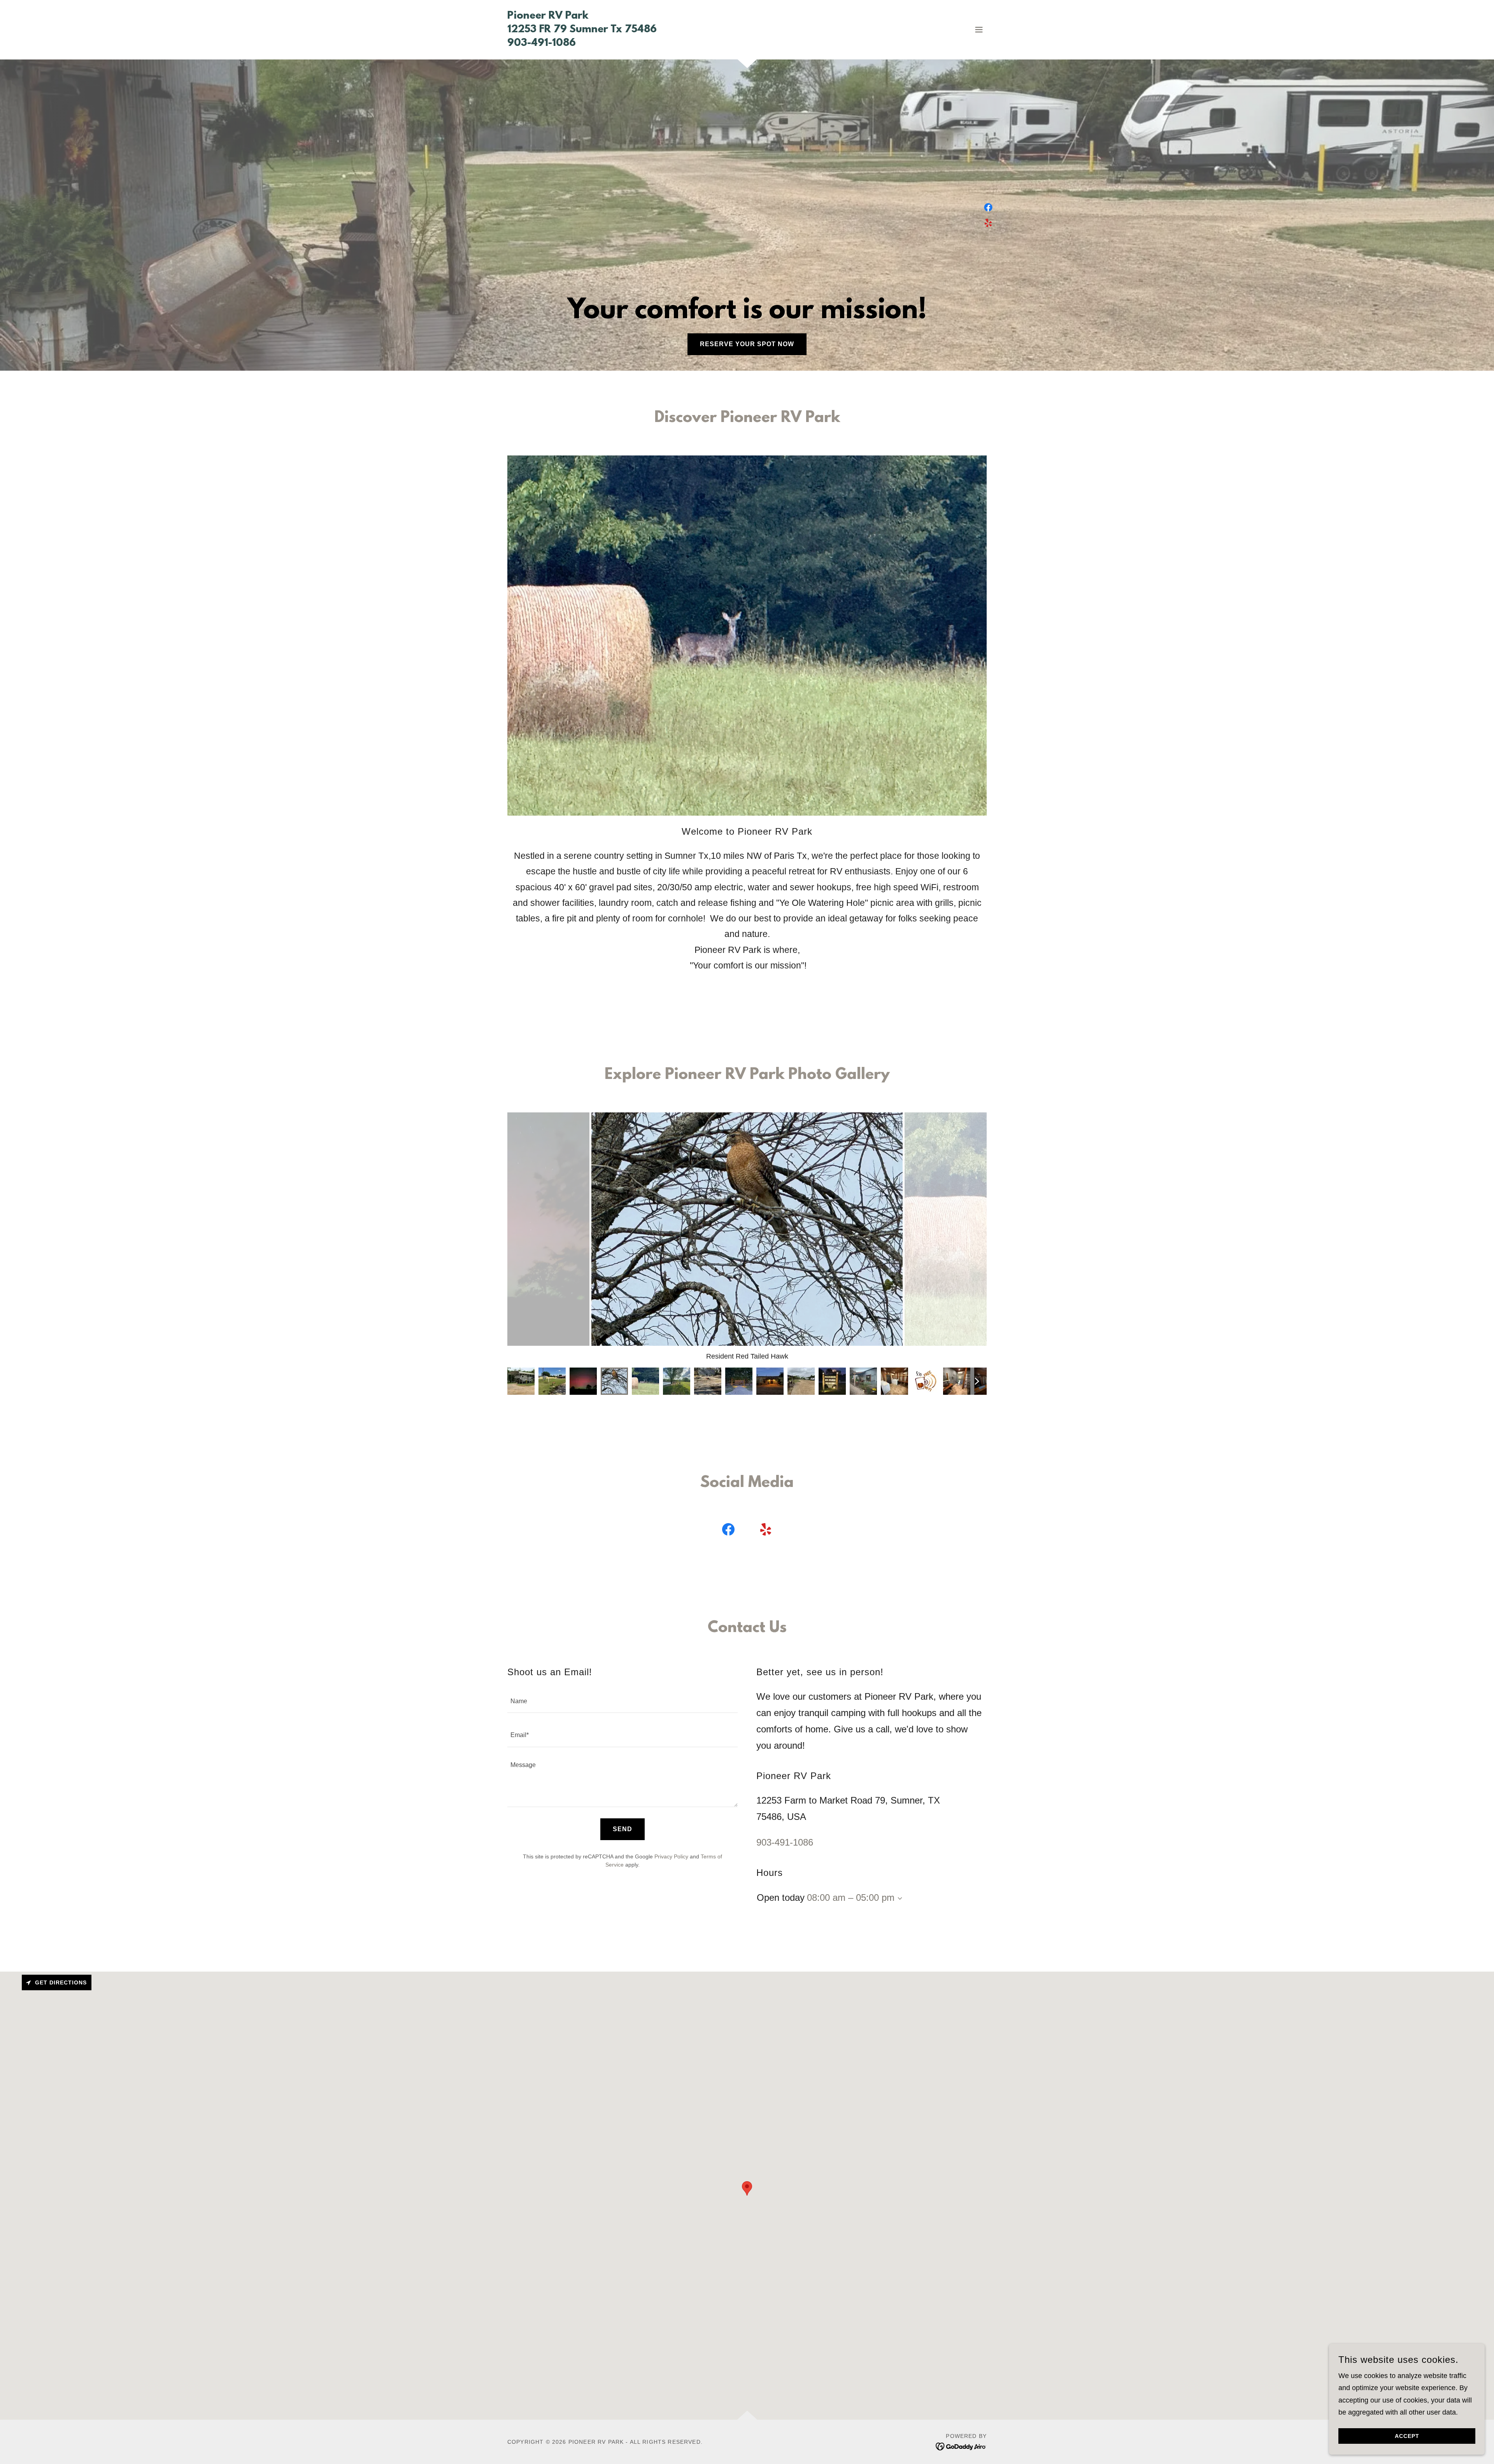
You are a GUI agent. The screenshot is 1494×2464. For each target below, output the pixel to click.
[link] (582, 44)
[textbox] (622, 1701)
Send (622, 1829)
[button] (979, 30)
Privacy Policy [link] (671, 1856)
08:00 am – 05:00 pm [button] (851, 1897)
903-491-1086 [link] (785, 1842)
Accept (1407, 2436)
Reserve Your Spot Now (747, 344)
